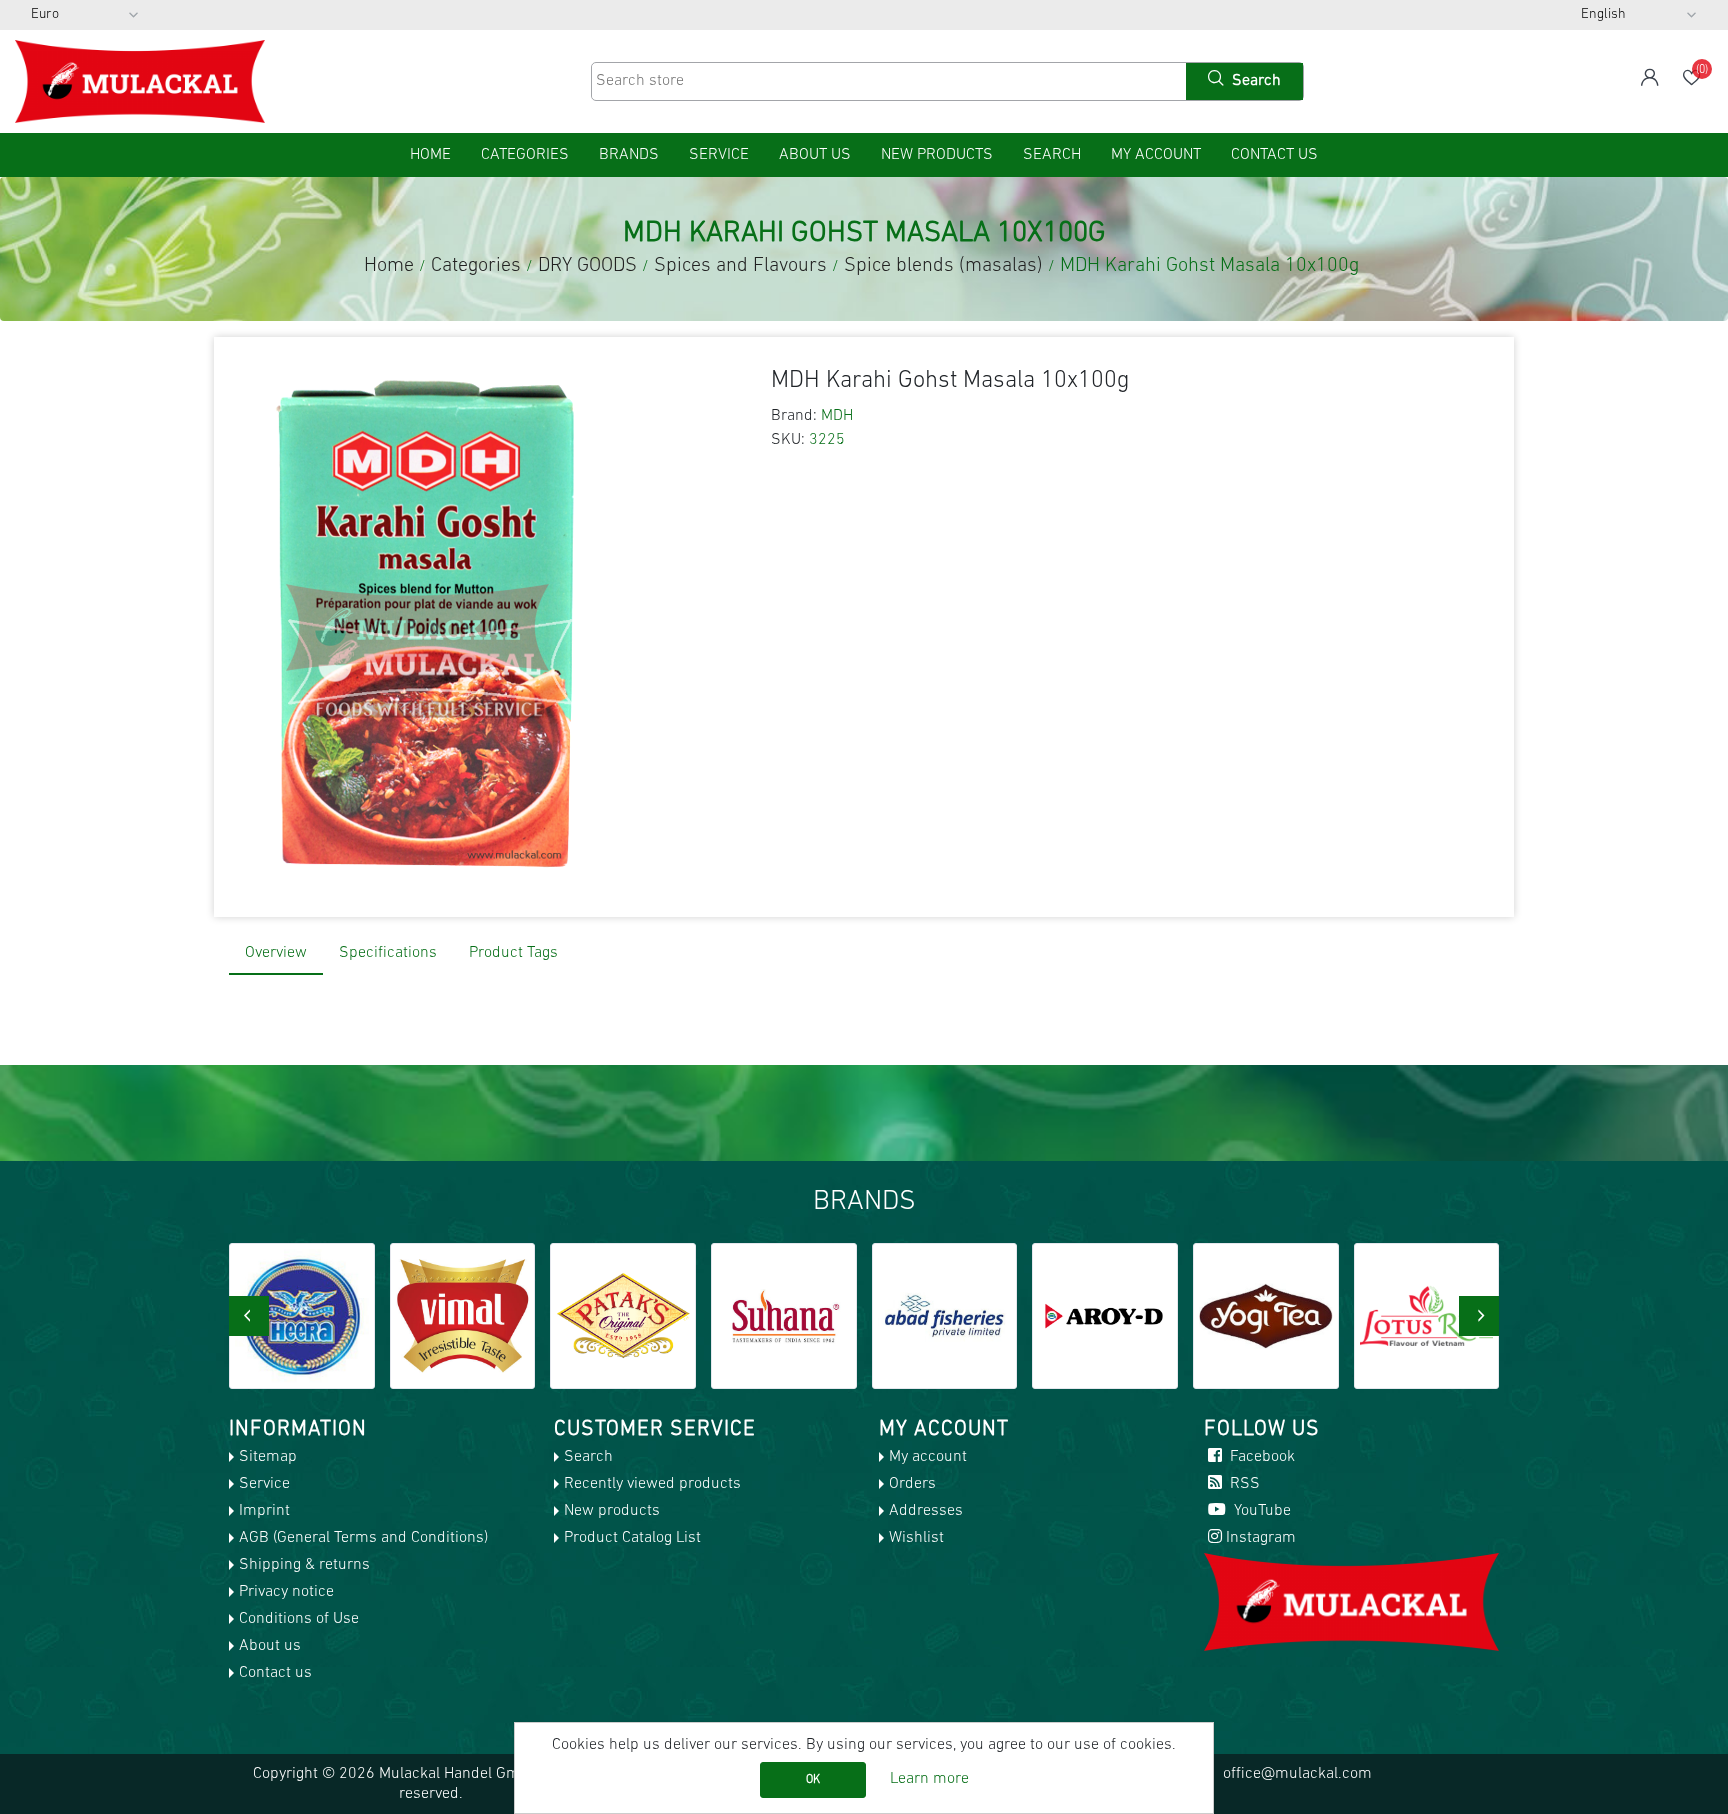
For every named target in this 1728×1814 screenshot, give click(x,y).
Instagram (1261, 1538)
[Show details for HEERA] (302, 1316)
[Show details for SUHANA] (784, 1316)
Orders (912, 1484)
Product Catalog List (632, 1538)
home (430, 155)
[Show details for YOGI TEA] (1266, 1316)
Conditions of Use (299, 1619)
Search (1052, 155)
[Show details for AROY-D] (1105, 1316)
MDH (837, 416)
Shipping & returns (304, 1565)
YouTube (1260, 1511)
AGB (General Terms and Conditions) (363, 1538)
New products (937, 155)
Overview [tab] (276, 953)
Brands (629, 155)
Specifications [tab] (388, 953)
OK (813, 1780)
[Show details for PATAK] (623, 1316)
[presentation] (249, 1316)
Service (719, 155)
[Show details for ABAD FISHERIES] (945, 1316)
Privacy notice (286, 1592)
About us (815, 155)
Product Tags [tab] (513, 953)
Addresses (926, 1511)
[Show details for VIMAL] (463, 1316)
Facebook (1260, 1457)
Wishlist (916, 1538)
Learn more (929, 1779)
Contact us (1274, 155)
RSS (1243, 1484)
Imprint (264, 1511)
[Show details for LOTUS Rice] (1427, 1316)
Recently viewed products (652, 1484)
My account (1156, 155)
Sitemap (268, 1457)
